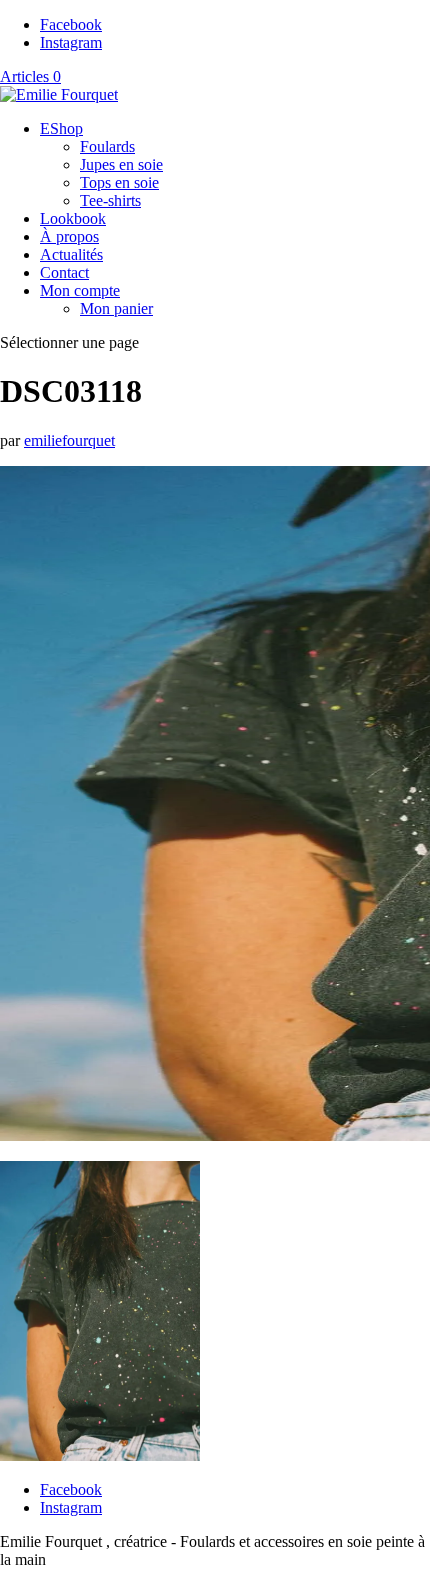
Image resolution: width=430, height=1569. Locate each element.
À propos (69, 236)
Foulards (107, 146)
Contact (64, 272)
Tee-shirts (110, 200)
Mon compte (80, 290)
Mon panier (116, 308)
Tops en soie (119, 182)
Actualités (71, 254)
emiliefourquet (69, 440)
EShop (61, 128)
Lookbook (73, 218)
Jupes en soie (121, 164)
